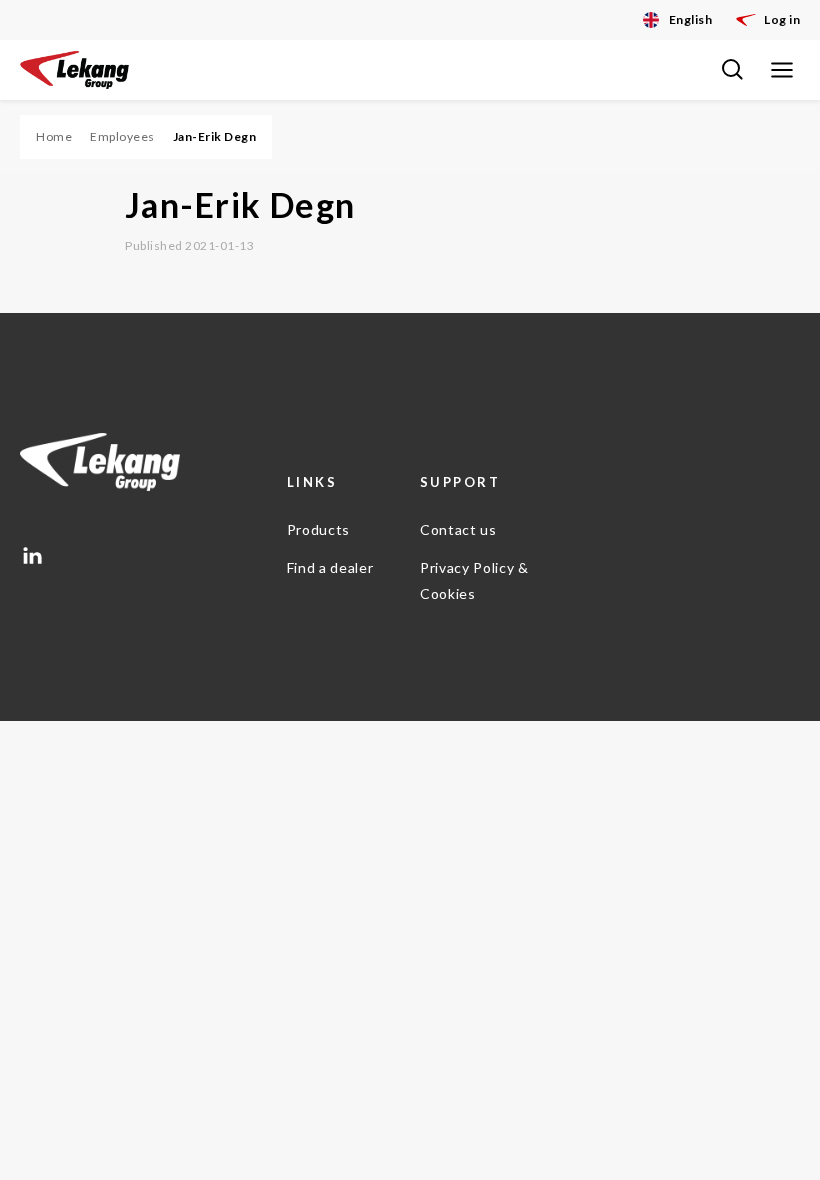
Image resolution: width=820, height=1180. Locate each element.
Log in (782, 19)
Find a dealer (330, 567)
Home (54, 136)
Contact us (458, 529)
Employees (122, 136)
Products (318, 529)
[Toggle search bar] (732, 70)
